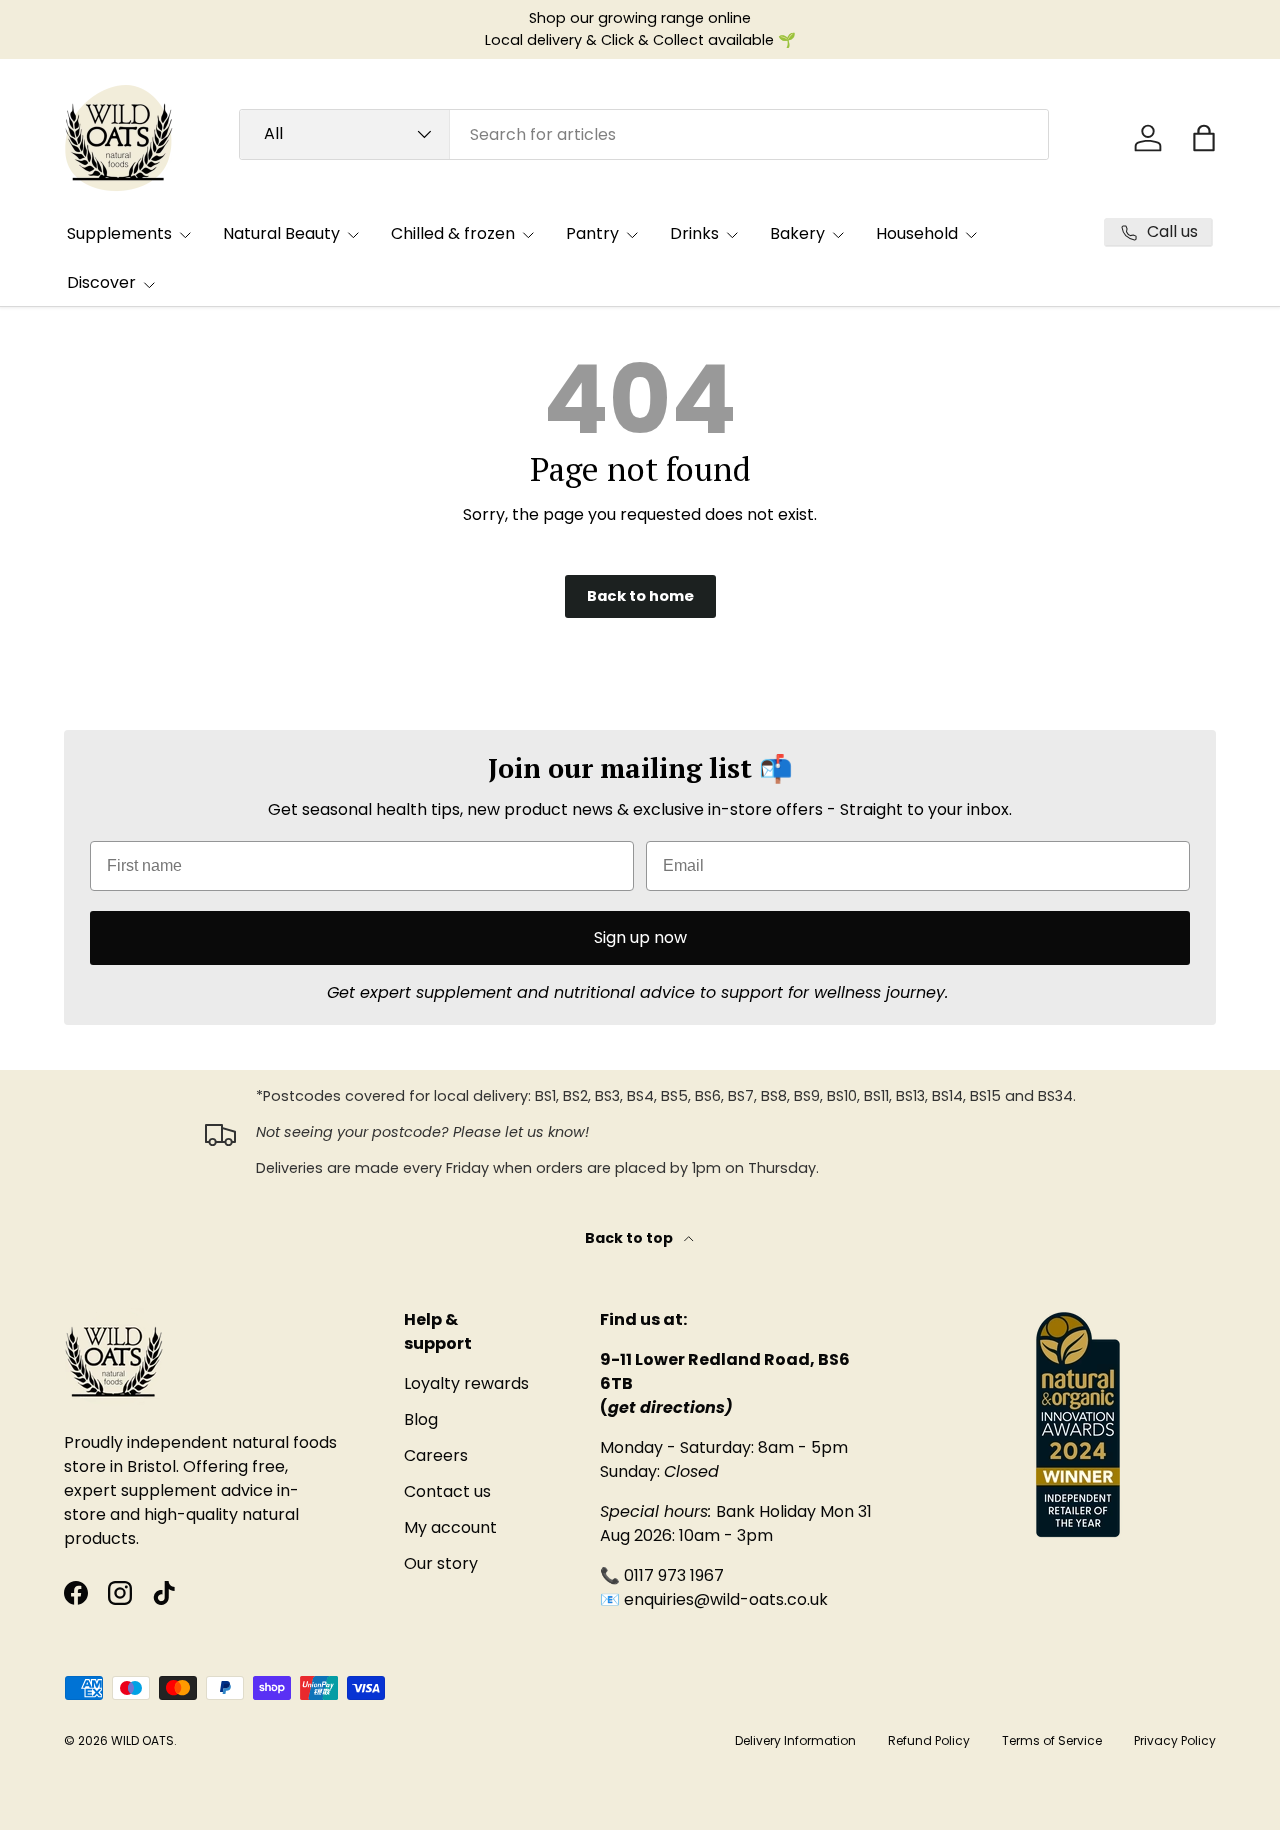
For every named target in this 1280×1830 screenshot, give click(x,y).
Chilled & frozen (453, 233)
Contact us (447, 1491)
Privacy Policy (1175, 1740)
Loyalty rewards (466, 1383)
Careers (436, 1455)
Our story (441, 1563)
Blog (421, 1419)
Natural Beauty (281, 233)
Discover (101, 282)
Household (917, 233)
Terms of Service (1052, 1740)
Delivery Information (795, 1740)
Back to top (630, 1238)
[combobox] (644, 134)
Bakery (797, 233)
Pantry (592, 233)
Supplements (119, 233)
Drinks (694, 233)
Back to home (640, 596)
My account (450, 1527)
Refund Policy (929, 1740)
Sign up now (640, 937)
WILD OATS (142, 1740)
